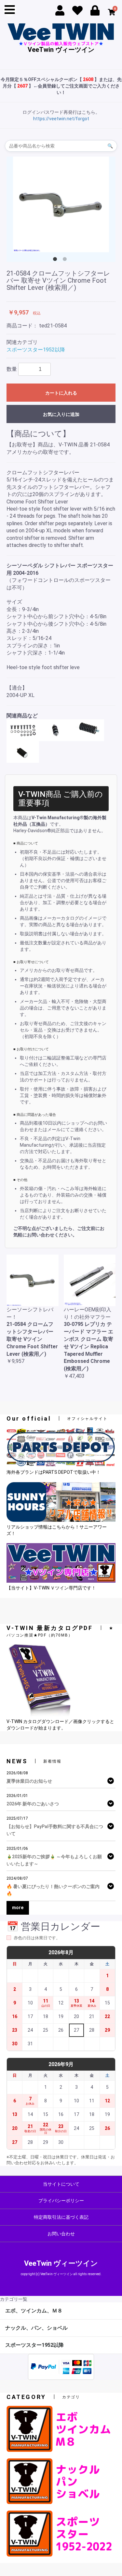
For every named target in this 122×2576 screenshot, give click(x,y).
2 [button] (66, 260)
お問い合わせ (61, 2234)
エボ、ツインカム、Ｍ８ (34, 2311)
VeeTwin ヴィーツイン (61, 49)
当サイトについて (61, 2184)
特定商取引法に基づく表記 (61, 2217)
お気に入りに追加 (61, 414)
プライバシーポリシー (61, 2201)
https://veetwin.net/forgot (61, 119)
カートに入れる (61, 393)
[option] (61, 204)
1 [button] (56, 260)
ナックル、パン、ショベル (36, 2328)
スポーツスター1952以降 (36, 350)
